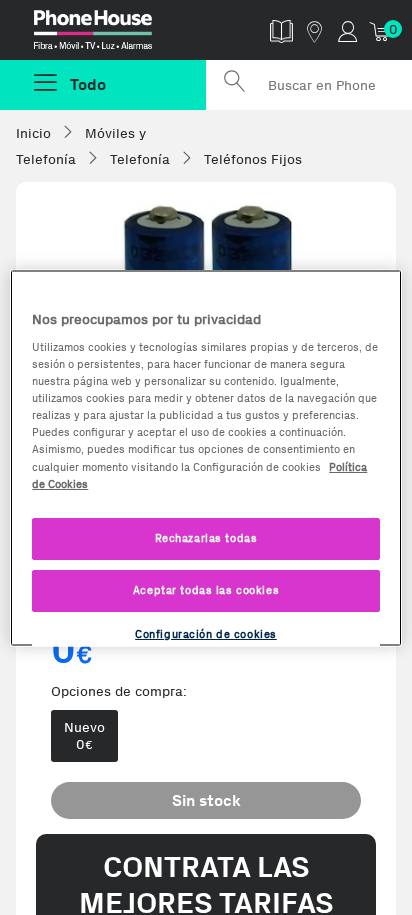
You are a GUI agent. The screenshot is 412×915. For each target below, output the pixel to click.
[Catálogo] (281, 30)
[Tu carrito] (380, 30)
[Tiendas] (314, 30)
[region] (205, 457)
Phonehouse (111, 34)
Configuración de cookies (206, 633)
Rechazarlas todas (206, 537)
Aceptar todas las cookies (206, 589)
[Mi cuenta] (347, 30)
